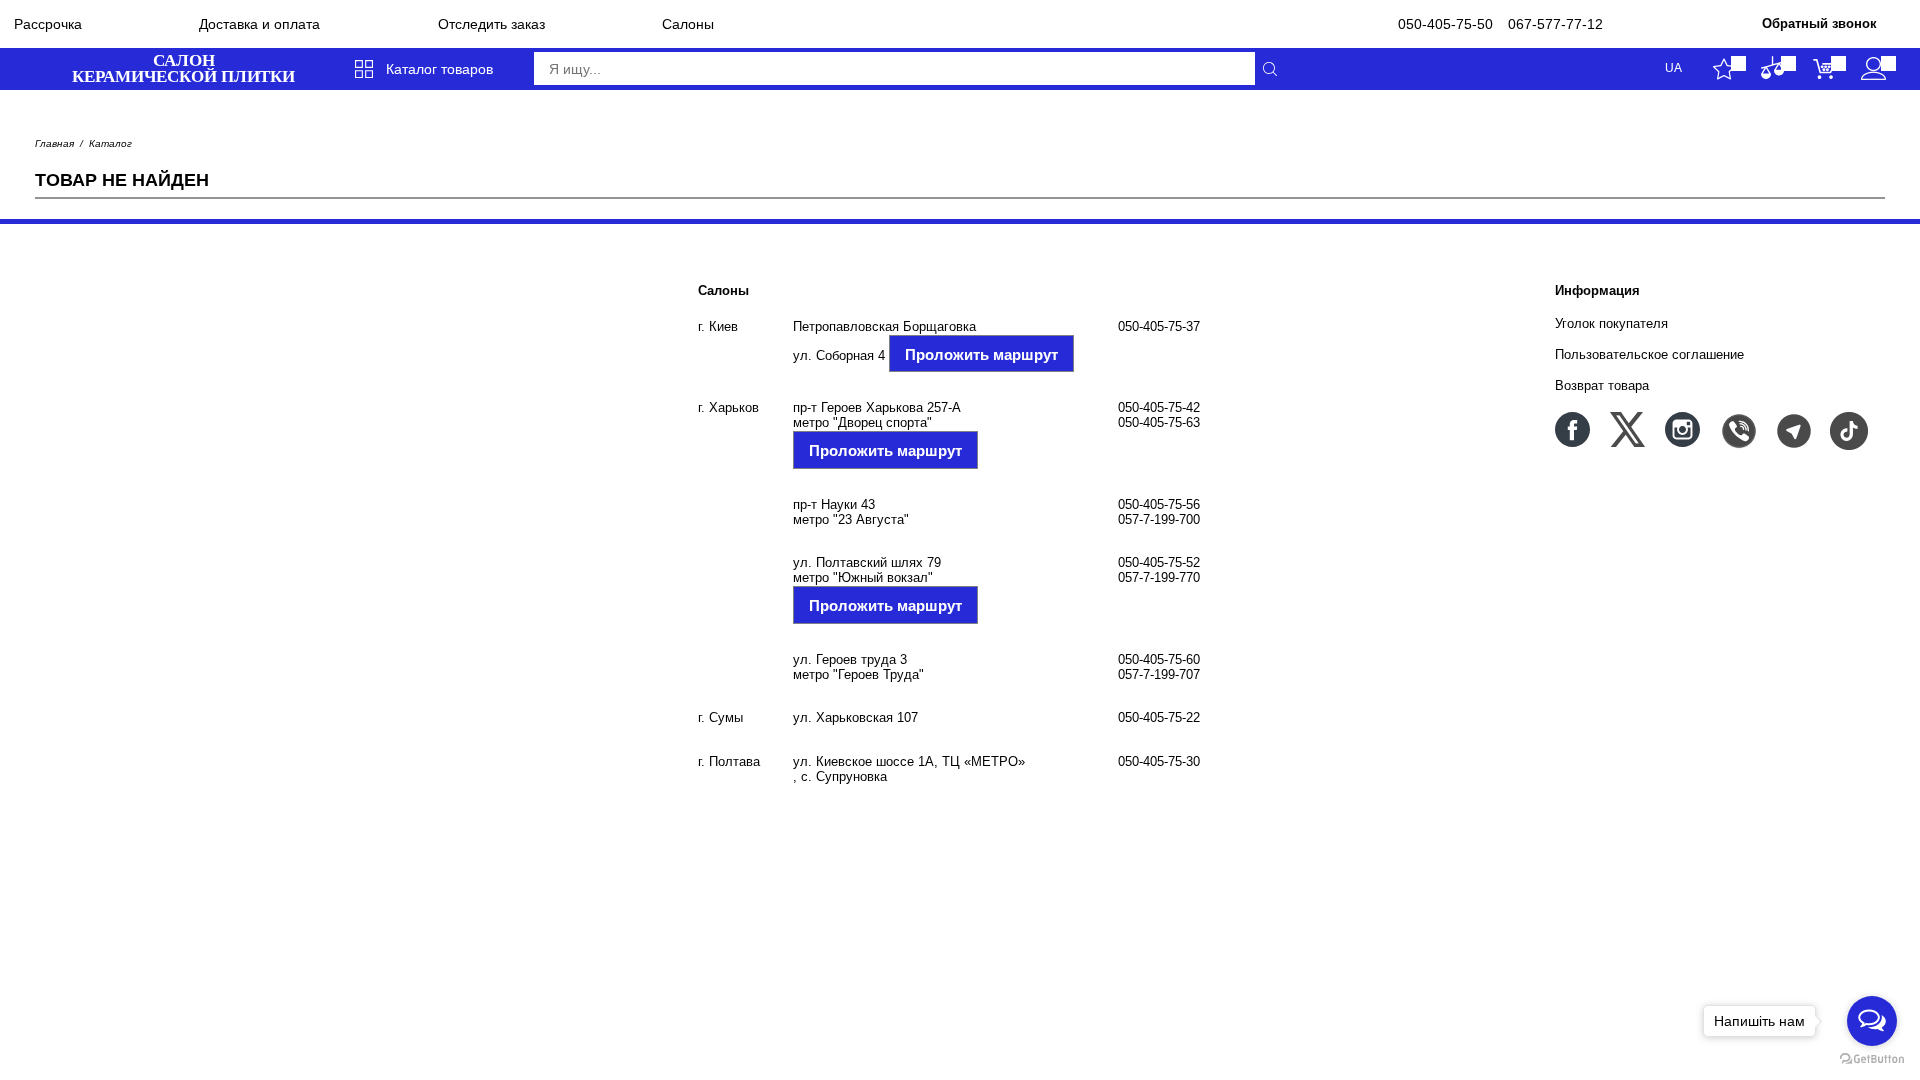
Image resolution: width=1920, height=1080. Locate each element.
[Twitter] (1627, 429)
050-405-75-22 (1159, 717)
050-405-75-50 (1445, 24)
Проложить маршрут (981, 354)
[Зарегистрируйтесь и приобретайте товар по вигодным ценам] (1873, 69)
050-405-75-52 (1159, 562)
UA (1673, 68)
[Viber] (1737, 429)
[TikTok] (1847, 429)
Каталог (110, 143)
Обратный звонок (1819, 23)
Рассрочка (48, 24)
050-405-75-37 (1159, 326)
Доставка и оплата (259, 24)
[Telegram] (1792, 429)
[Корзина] (1823, 69)
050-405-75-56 (1159, 504)
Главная (54, 143)
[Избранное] (1723, 69)
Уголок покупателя (1611, 323)
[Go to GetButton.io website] (1872, 1059)
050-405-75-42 (1159, 407)
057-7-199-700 (1159, 519)
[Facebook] (1572, 429)
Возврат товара (1602, 385)
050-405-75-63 (1159, 422)
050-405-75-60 (1159, 659)
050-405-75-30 (1159, 761)
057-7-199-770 (1159, 577)
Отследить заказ (491, 24)
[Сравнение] (1773, 69)
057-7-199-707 (1159, 674)
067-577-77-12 (1555, 24)
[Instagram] (1682, 429)
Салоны (688, 24)
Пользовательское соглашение (1649, 354)
